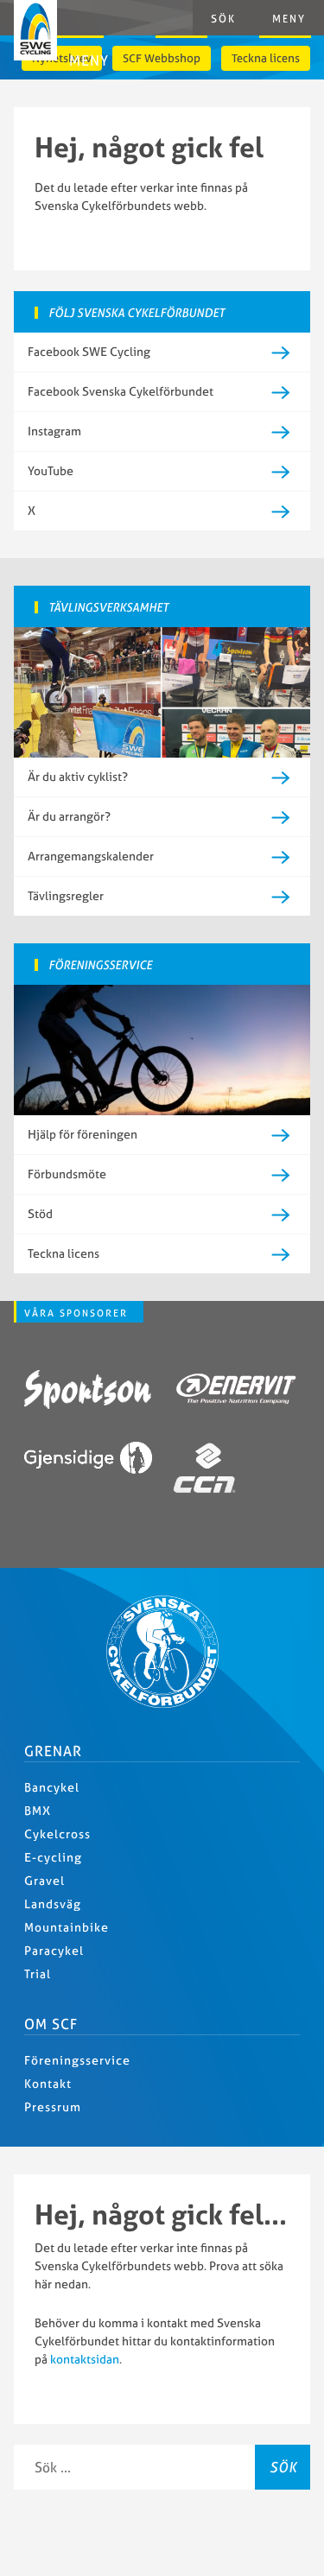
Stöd (40, 1214)
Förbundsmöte (67, 1174)
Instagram (54, 431)
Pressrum (53, 2107)
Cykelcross (57, 1834)
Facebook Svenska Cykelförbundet (121, 391)
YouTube (51, 471)
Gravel (44, 1881)
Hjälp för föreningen (83, 1134)
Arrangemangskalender (91, 856)
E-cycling (53, 1857)
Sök (283, 2467)
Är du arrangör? (69, 816)
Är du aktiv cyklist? (78, 777)
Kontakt (48, 2084)
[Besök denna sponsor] (88, 1392)
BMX (38, 1811)
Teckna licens (266, 58)
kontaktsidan (85, 2359)
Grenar (53, 1751)
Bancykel (52, 1787)
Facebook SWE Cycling (89, 352)
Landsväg (53, 1904)
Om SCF (51, 2024)
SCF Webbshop (162, 58)
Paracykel (54, 1951)
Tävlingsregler (66, 896)
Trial (38, 1974)
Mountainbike (67, 1927)
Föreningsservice (77, 2060)
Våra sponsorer (76, 1313)
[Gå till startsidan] (162, 1704)
